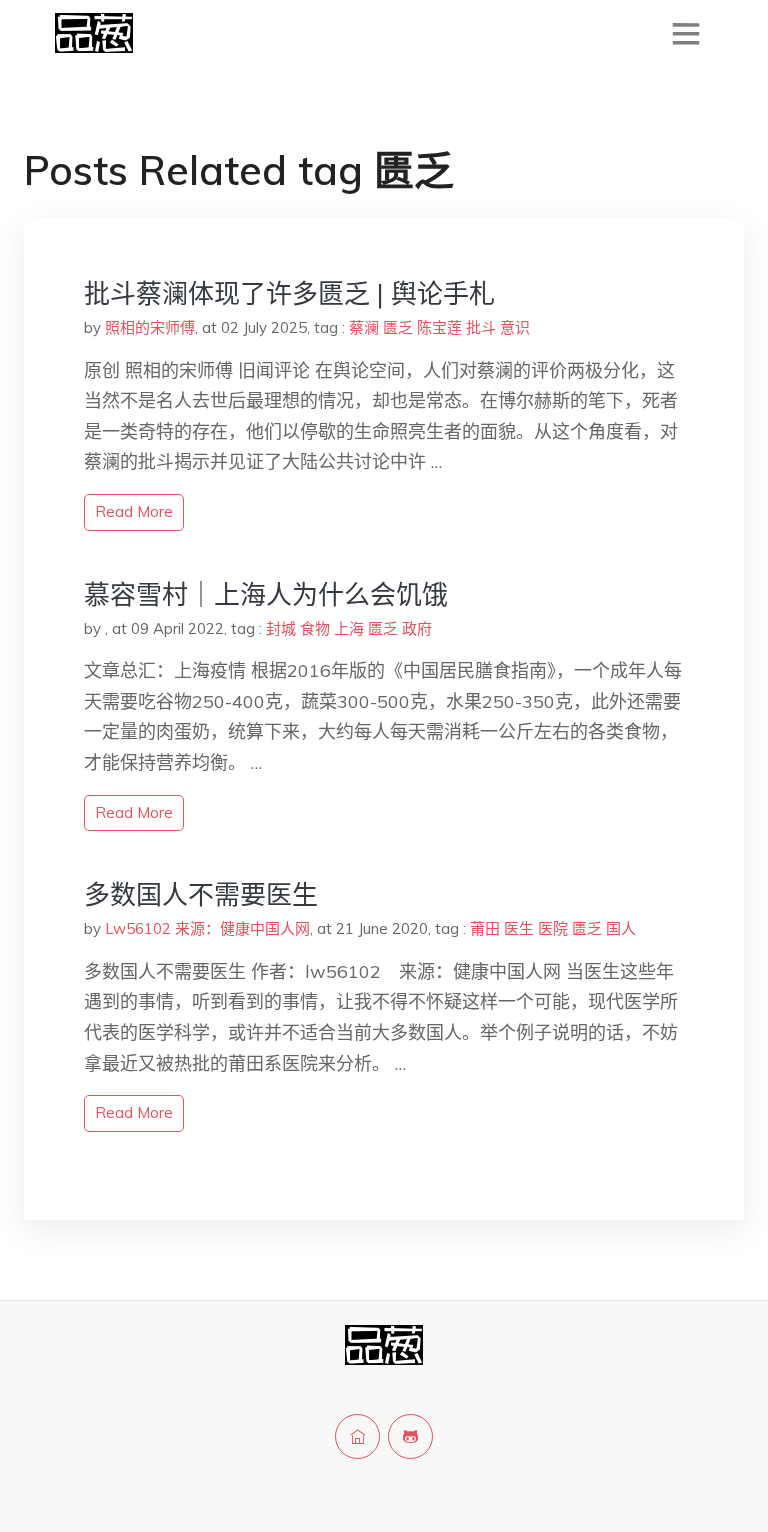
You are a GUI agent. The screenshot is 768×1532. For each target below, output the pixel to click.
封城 (281, 628)
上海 (349, 628)
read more (134, 511)
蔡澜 (364, 327)
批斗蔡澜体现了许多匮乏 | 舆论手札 (289, 293)
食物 (315, 628)
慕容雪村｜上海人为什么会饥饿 (266, 594)
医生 (519, 928)
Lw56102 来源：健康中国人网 (207, 928)
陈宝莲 (439, 327)
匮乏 (398, 327)
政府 (417, 628)
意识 (515, 327)
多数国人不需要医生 (201, 894)
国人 (621, 928)
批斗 (481, 327)
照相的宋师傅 (150, 327)
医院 (553, 928)
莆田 (485, 928)
